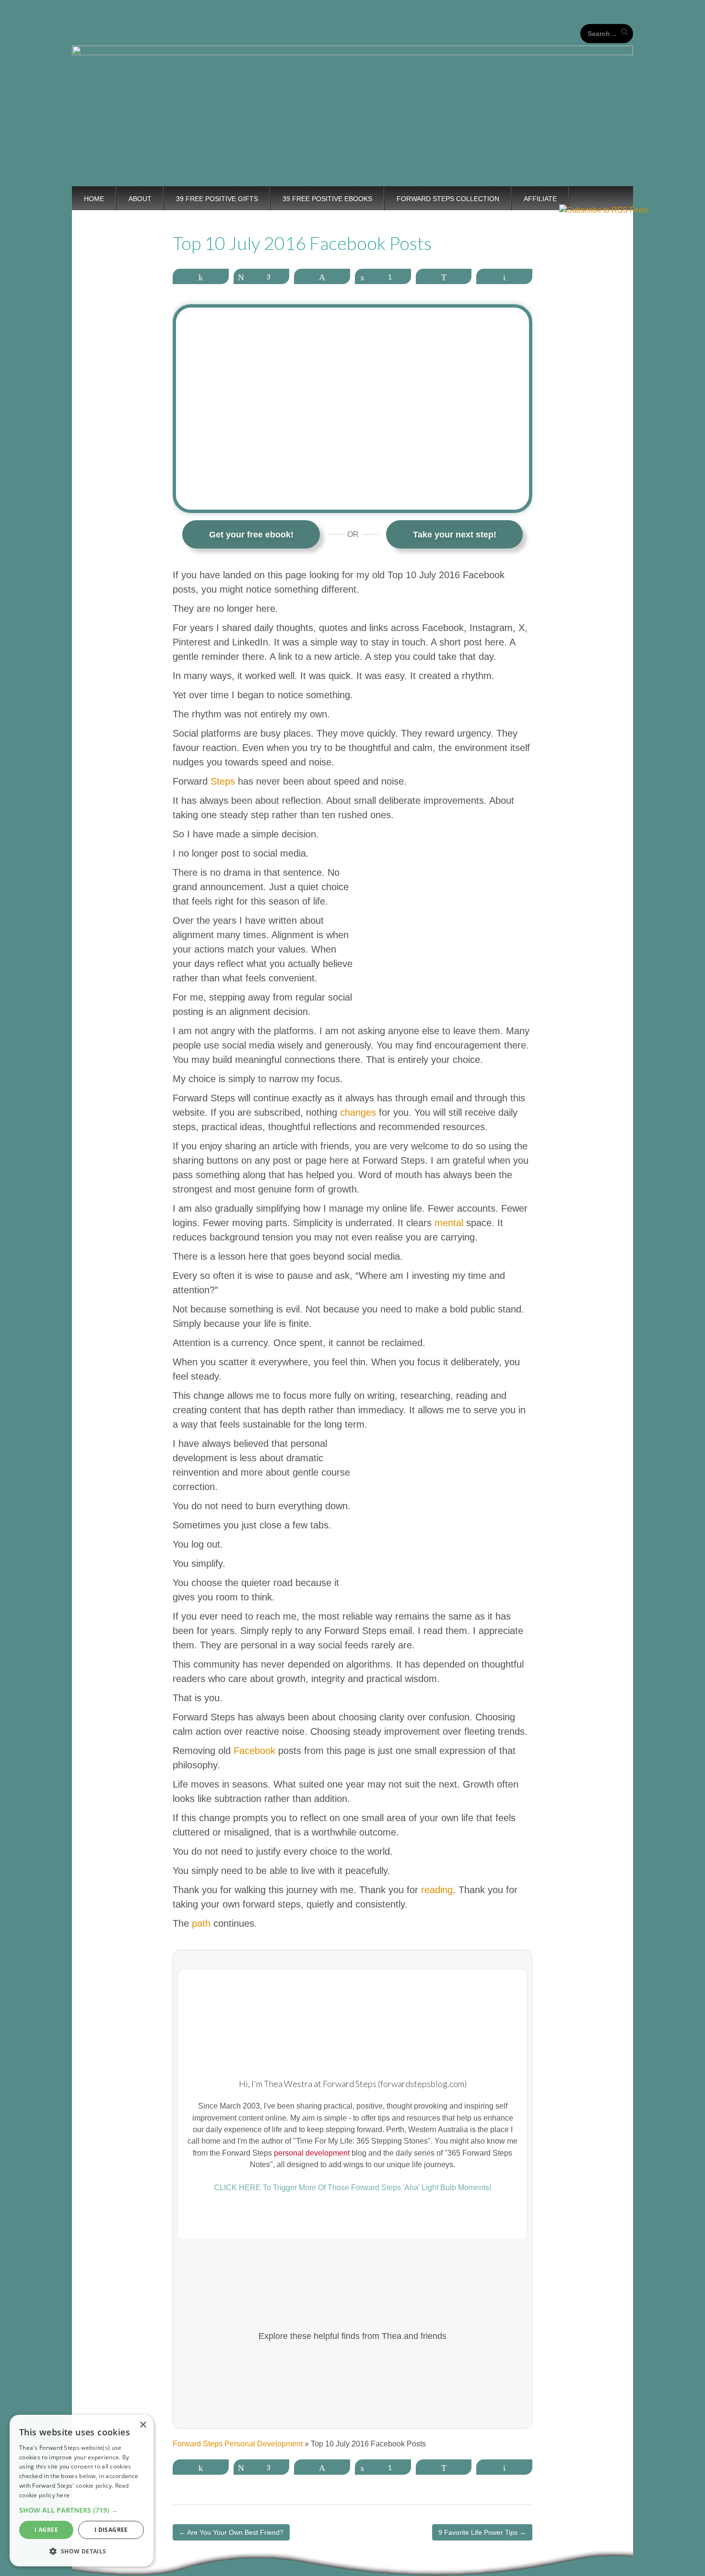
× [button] (143, 2425)
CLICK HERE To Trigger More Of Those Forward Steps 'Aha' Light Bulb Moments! (352, 2187)
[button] (82, 2510)
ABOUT (140, 199)
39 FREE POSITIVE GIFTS (217, 199)
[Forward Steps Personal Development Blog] (352, 93)
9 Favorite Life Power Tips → (482, 2532)
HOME (94, 199)
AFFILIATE (540, 199)
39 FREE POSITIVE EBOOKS (327, 199)
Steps (223, 781)
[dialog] (82, 2491)
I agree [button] (46, 2530)
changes (358, 1112)
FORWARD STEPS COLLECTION (448, 199)
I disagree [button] (111, 2530)
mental (449, 1223)
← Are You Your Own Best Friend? (231, 2532)
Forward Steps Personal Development (238, 2444)
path (201, 1923)
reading (437, 1890)
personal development (312, 2153)
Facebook (254, 1751)
